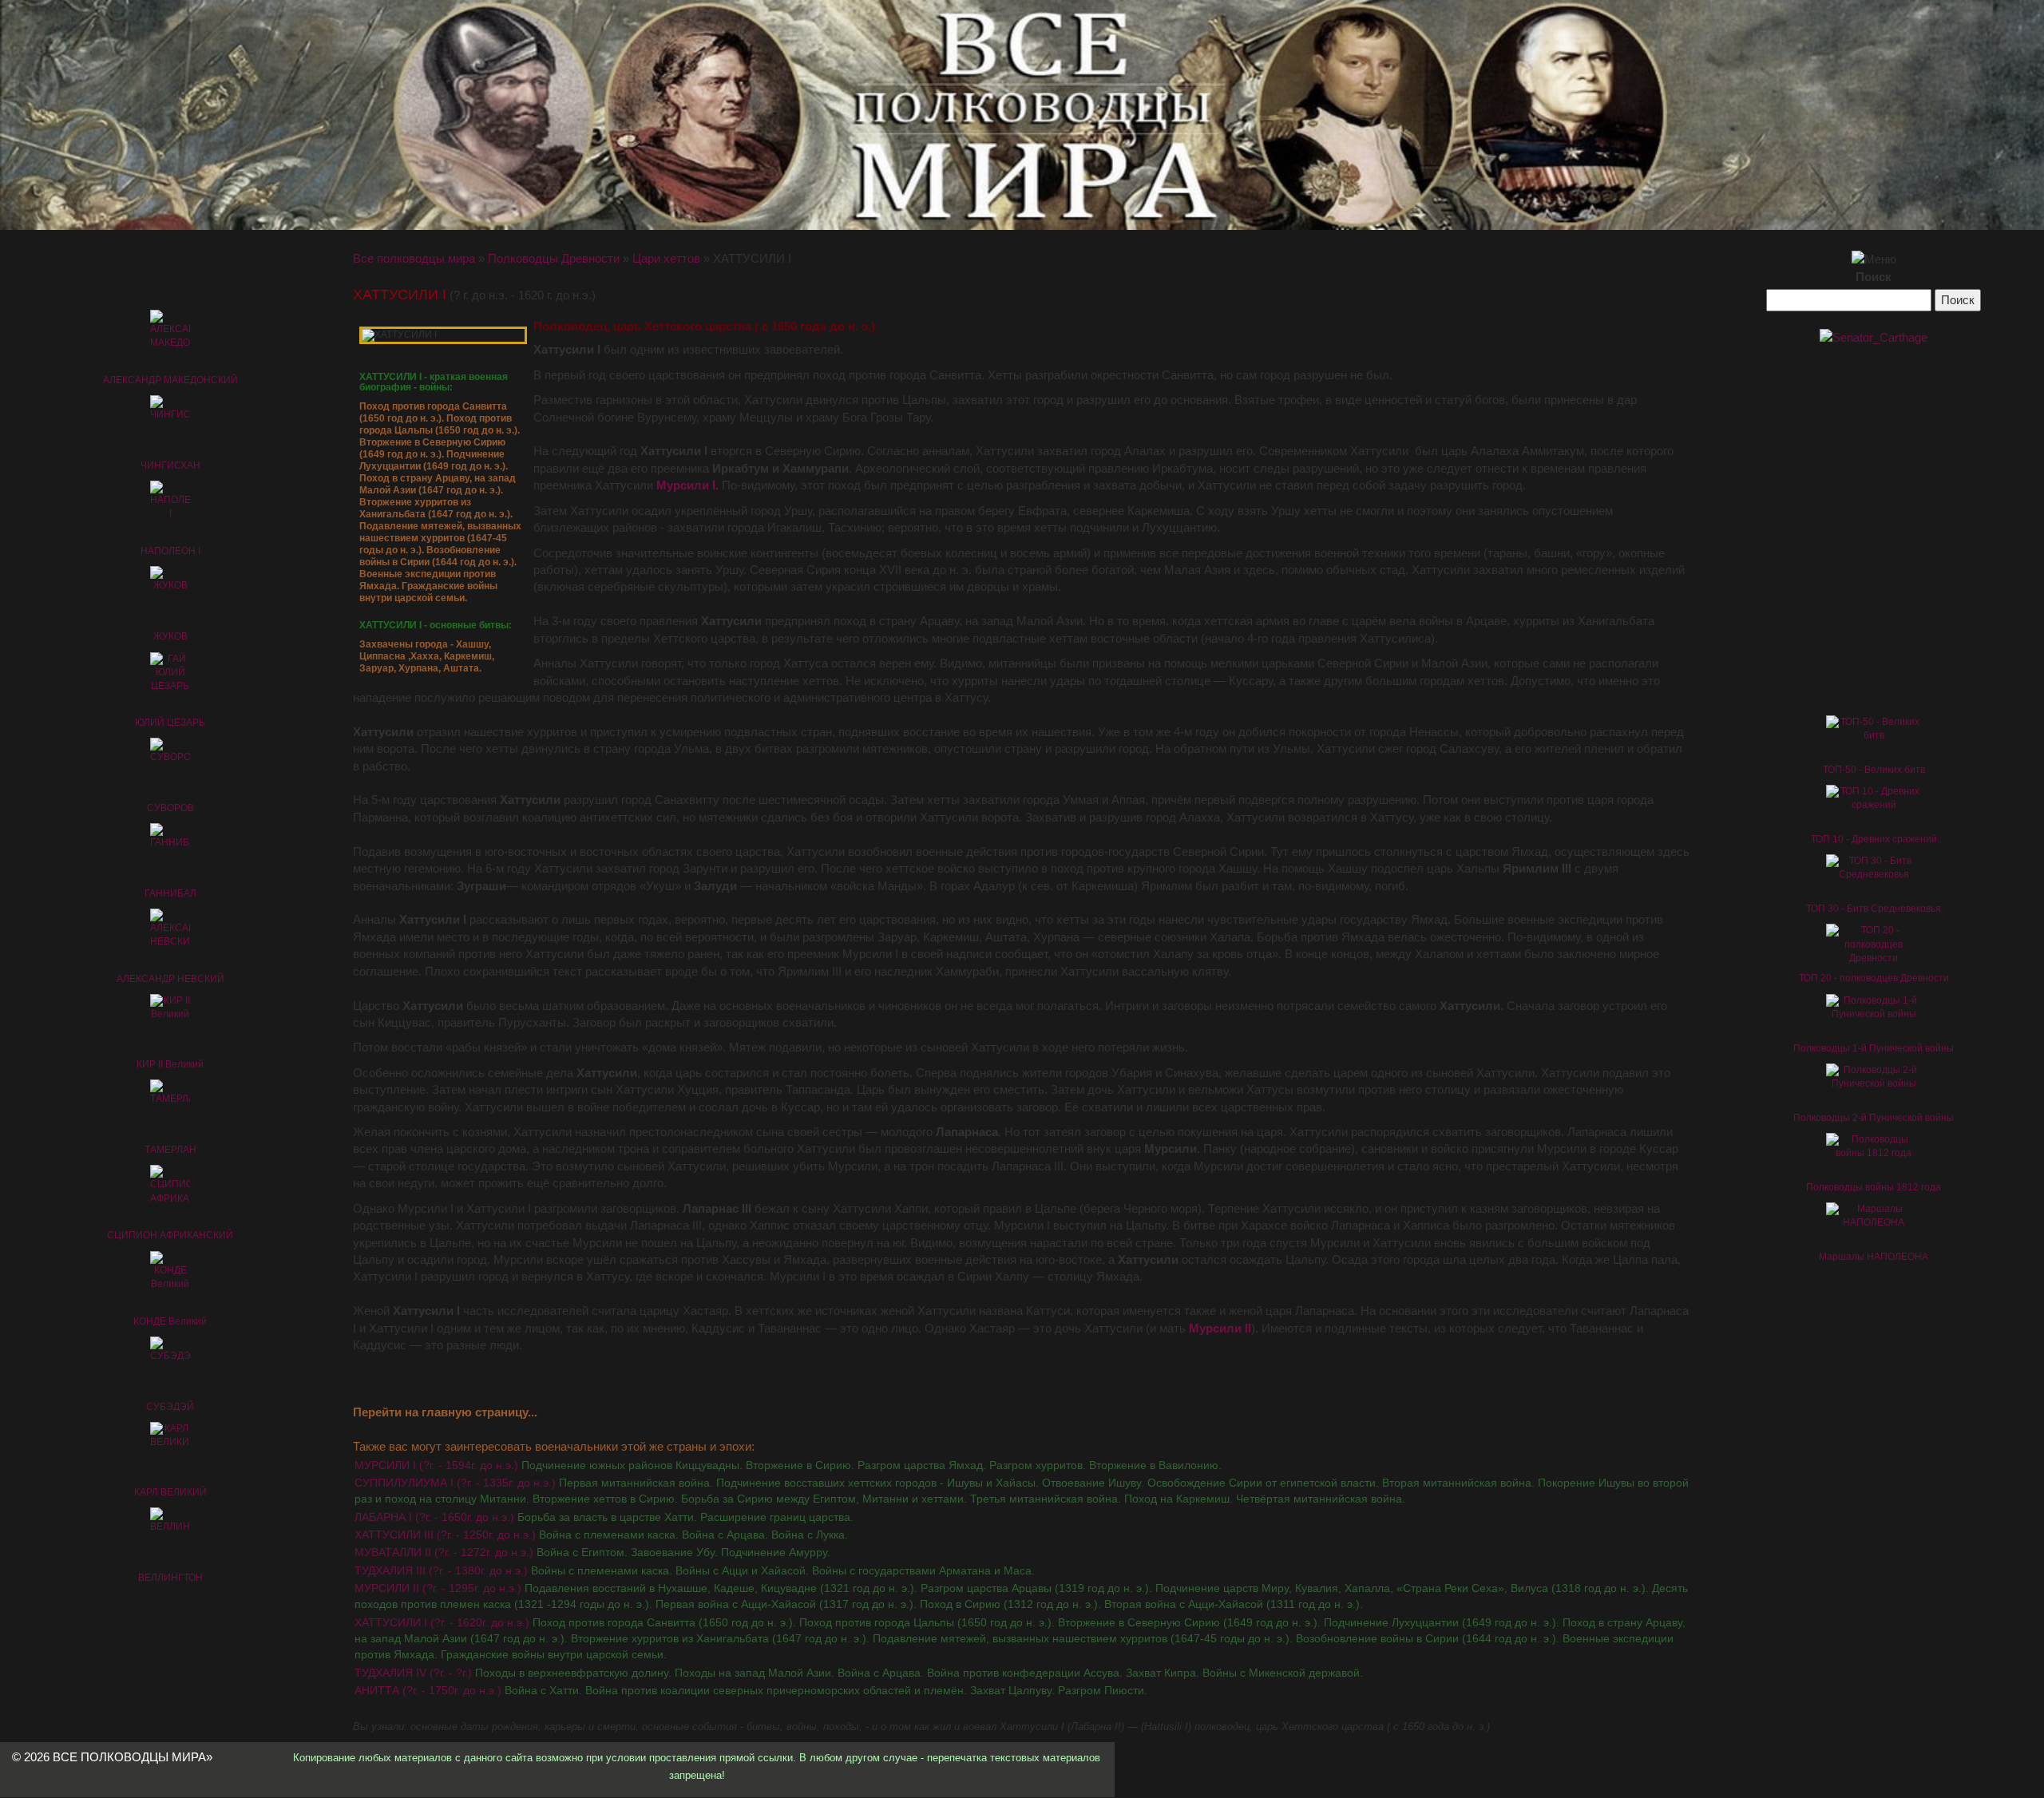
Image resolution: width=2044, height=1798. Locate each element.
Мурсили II (1220, 1328)
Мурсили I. (687, 485)
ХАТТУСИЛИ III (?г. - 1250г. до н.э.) (601, 1535)
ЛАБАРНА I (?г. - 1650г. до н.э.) (604, 1517)
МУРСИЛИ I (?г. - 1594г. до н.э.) (788, 1465)
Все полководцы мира (414, 258)
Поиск (1874, 277)
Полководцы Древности (554, 258)
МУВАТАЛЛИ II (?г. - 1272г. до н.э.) (592, 1552)
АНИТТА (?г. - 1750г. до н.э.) (751, 1690)
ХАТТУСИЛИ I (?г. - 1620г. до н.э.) (1020, 1639)
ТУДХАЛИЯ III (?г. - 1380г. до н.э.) (695, 1570)
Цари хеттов (666, 258)
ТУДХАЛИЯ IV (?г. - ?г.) (859, 1673)
